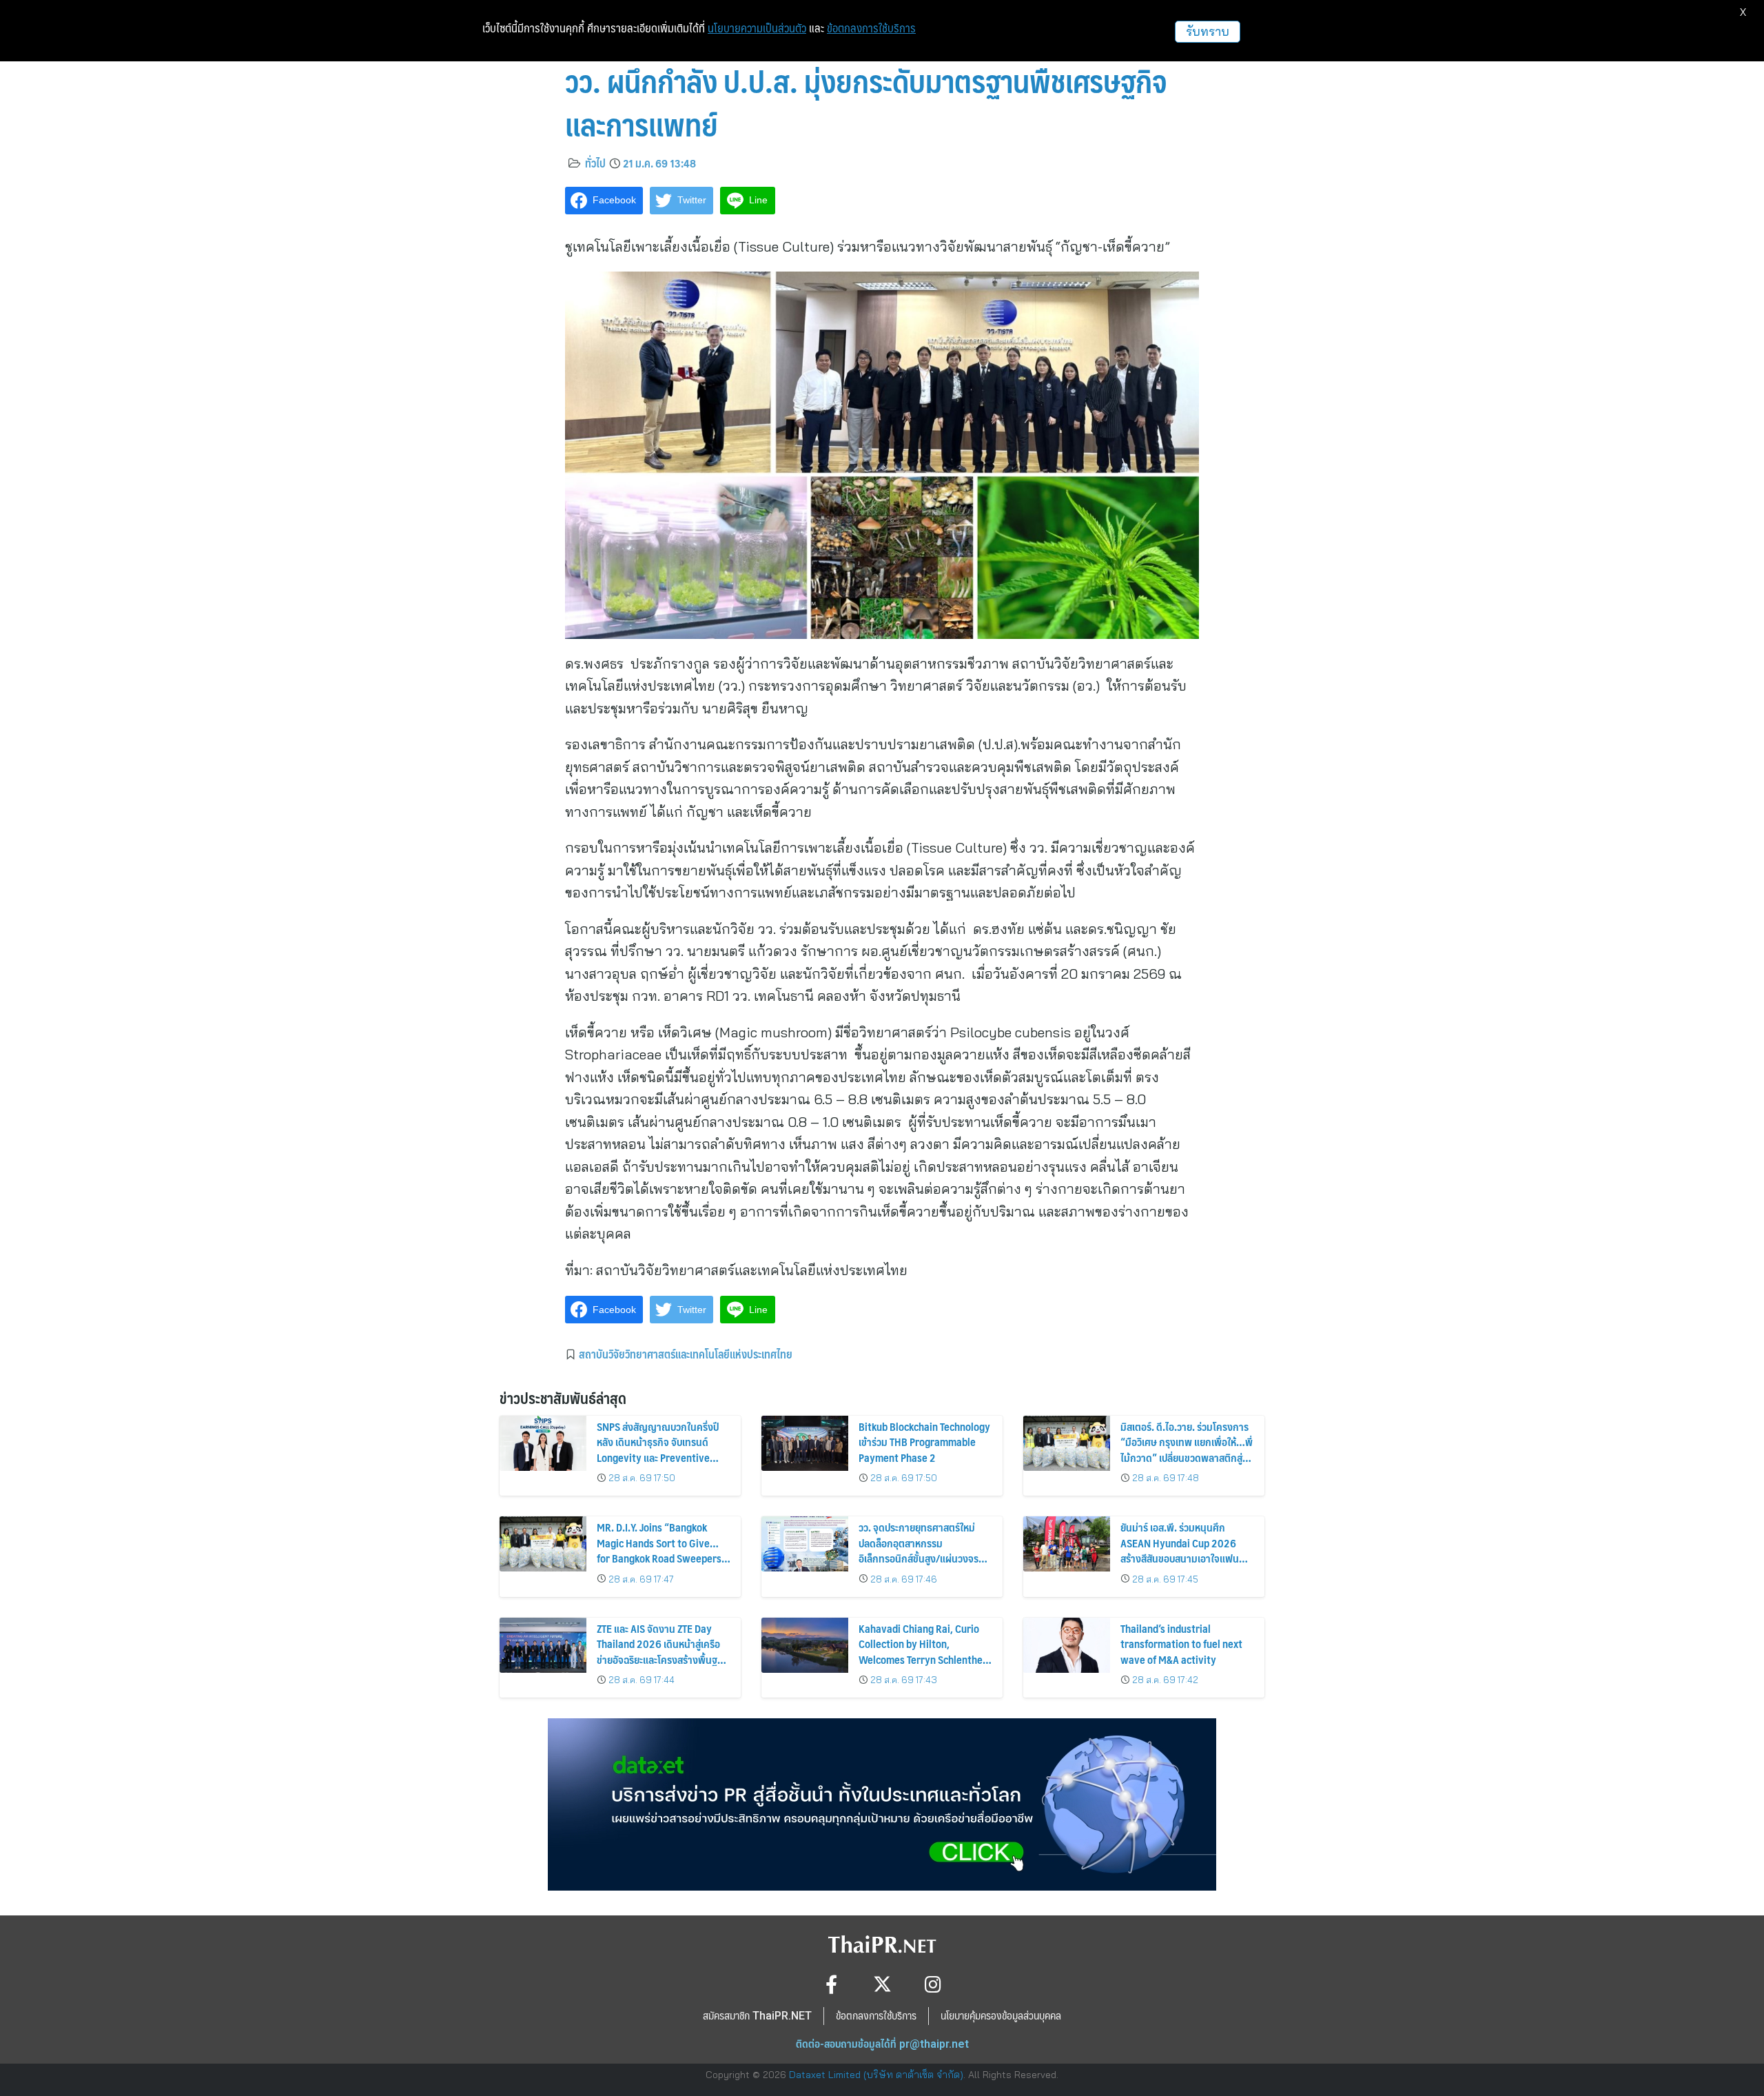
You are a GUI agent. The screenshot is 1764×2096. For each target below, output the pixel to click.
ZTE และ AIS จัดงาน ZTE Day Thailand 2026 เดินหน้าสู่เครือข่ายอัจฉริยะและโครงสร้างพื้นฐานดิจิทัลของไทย (663, 1651)
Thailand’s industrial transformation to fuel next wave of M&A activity (1181, 1644)
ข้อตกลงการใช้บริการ (871, 28)
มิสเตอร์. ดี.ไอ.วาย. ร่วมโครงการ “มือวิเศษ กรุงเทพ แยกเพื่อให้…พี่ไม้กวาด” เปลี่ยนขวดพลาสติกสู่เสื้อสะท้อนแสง (1187, 1449)
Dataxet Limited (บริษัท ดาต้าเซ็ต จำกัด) (876, 2075)
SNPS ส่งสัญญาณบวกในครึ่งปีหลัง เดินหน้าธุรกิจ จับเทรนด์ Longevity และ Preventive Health (658, 1449)
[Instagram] (933, 1984)
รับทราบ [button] (1208, 31)
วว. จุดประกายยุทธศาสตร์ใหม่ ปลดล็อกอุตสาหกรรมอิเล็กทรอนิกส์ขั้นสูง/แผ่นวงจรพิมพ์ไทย (919, 1550)
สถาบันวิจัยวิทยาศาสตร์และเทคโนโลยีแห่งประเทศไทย (686, 1354)
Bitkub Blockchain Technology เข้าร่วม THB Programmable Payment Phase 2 (924, 1442)
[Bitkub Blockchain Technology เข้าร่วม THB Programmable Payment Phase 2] (805, 1443)
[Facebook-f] (831, 1984)
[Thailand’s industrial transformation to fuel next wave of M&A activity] (1067, 1645)
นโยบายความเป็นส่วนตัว (757, 28)
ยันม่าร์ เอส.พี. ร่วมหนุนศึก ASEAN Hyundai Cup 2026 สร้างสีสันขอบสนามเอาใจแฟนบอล (1180, 1550)
